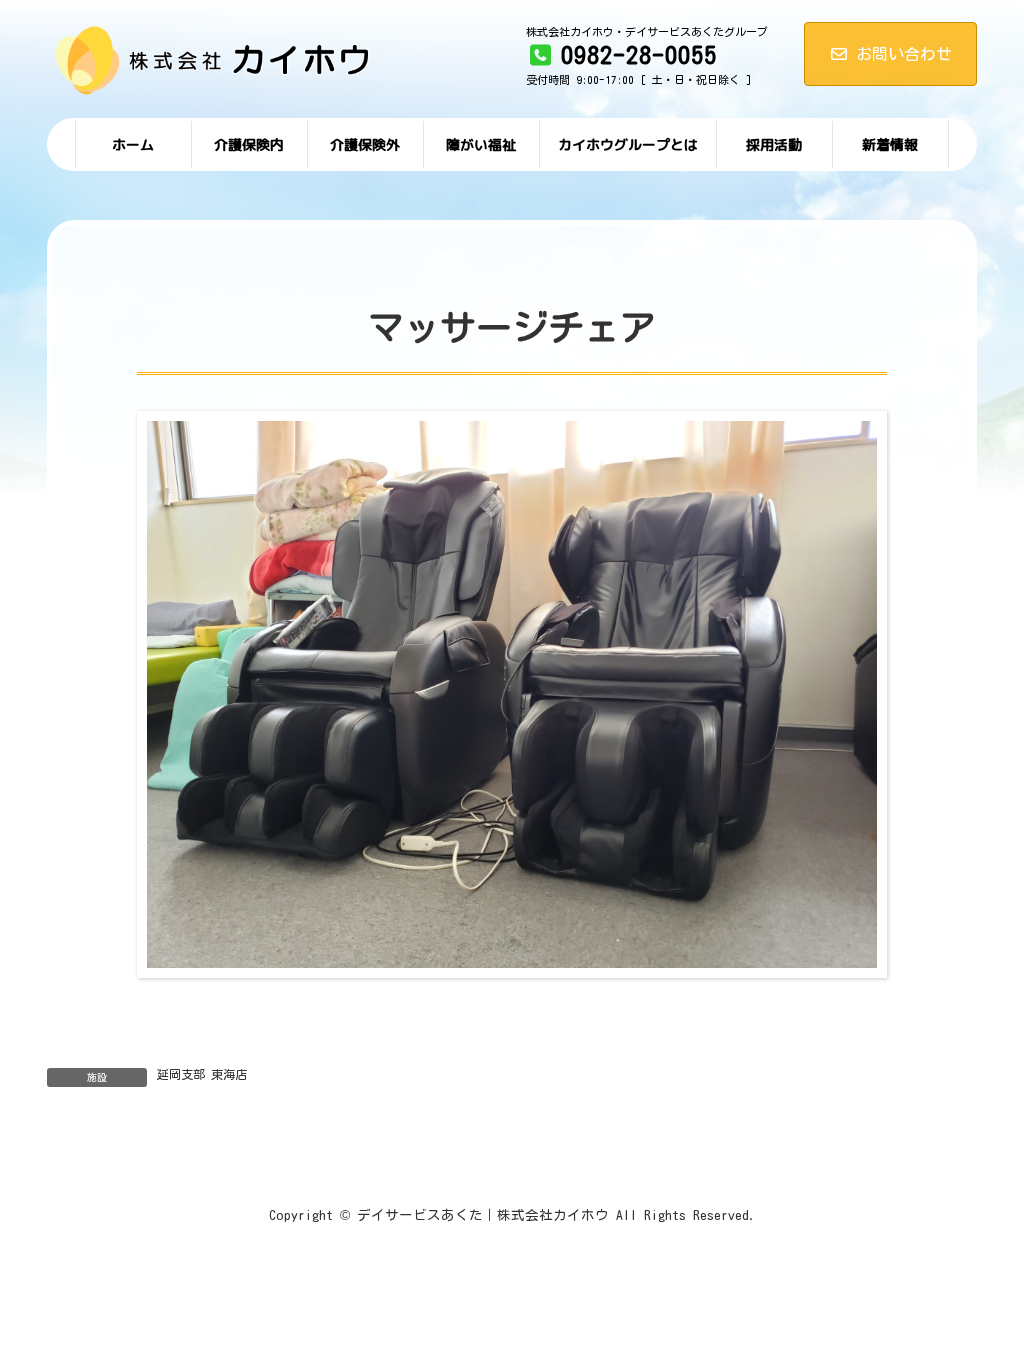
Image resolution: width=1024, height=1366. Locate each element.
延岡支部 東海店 (202, 1074)
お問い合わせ (904, 54)
